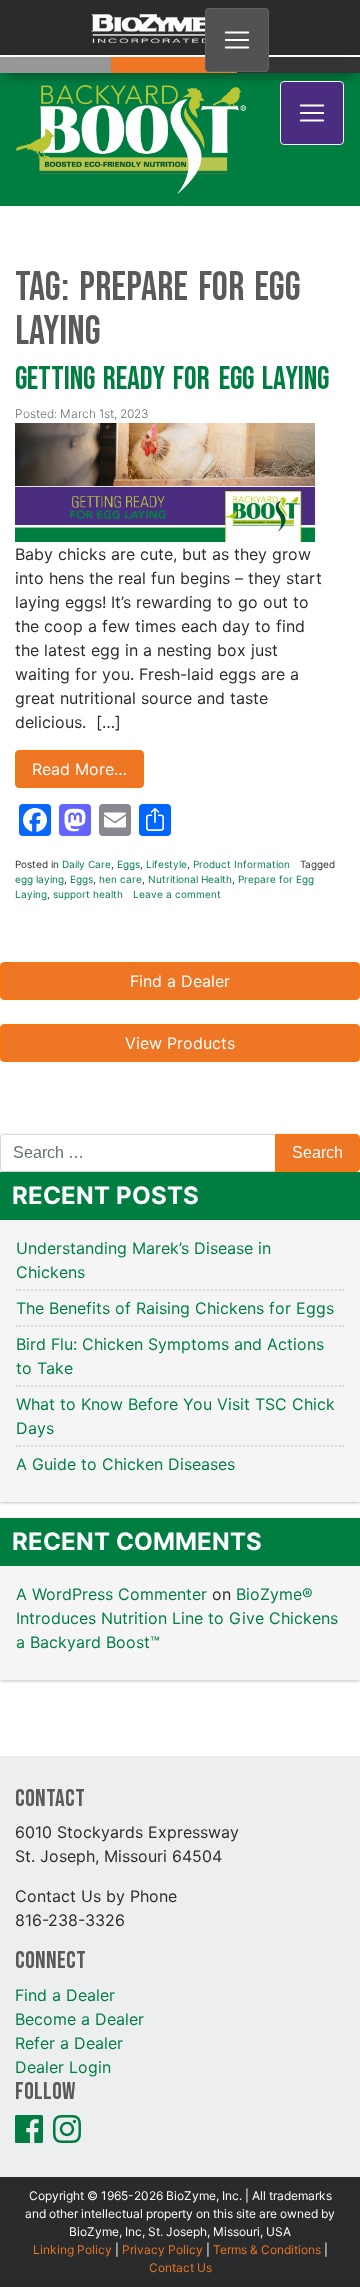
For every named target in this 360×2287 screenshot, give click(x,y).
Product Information (241, 784)
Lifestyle (166, 784)
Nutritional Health (190, 799)
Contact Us (180, 2187)
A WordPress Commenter (111, 1514)
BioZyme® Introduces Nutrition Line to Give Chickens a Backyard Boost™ (177, 1538)
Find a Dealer (180, 901)
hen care (120, 799)
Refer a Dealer (69, 1963)
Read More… (79, 689)
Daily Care (86, 784)
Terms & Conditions (267, 2169)
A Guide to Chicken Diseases (128, 1384)
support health (88, 814)
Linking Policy (72, 2169)
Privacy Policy (162, 2169)
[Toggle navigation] (237, 40)
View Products (180, 963)
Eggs (128, 784)
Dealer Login (63, 1987)
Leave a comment (177, 814)
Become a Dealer (79, 1939)
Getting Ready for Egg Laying (172, 299)
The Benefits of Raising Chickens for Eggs (177, 1228)
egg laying (39, 799)
